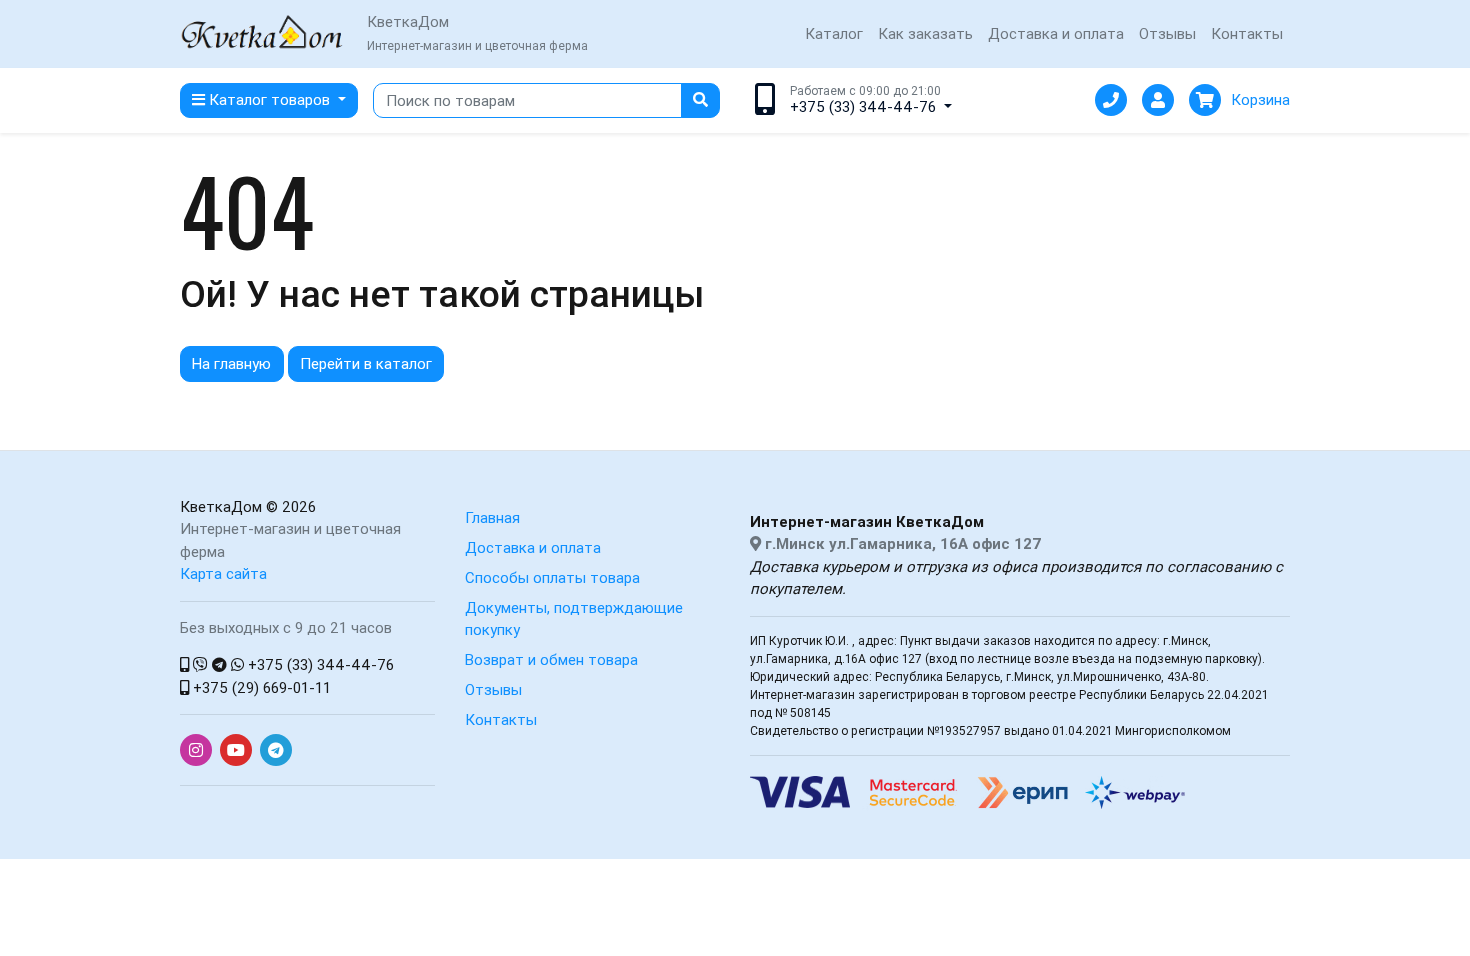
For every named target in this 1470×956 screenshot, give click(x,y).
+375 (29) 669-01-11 (260, 687)
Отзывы (1167, 33)
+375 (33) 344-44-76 (319, 664)
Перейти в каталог (366, 363)
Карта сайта (223, 573)
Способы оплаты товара (552, 577)
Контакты (1247, 33)
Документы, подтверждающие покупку (574, 619)
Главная (492, 517)
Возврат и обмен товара (551, 659)
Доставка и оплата (1056, 33)
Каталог (834, 33)
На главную (231, 363)
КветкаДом (221, 506)
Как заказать (925, 33)
